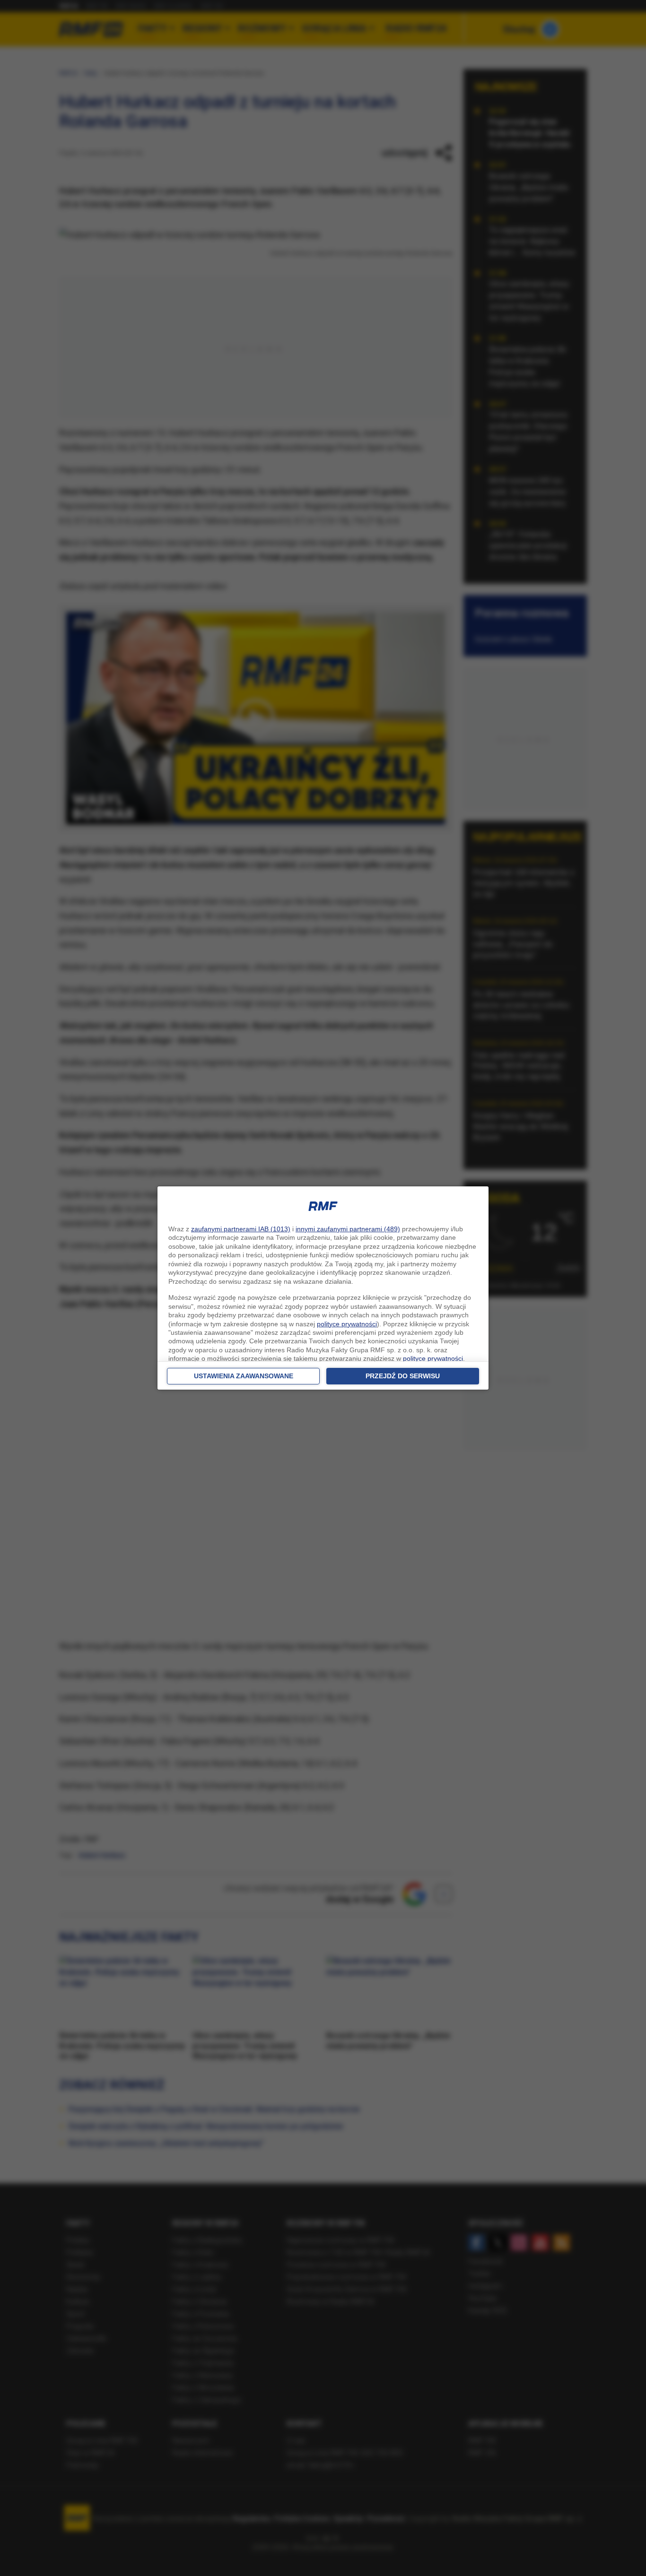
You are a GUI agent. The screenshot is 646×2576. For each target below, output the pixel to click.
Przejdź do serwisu (403, 1376)
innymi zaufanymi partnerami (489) (348, 1229)
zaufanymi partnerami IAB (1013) (241, 1229)
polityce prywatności (347, 1324)
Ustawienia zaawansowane (244, 1376)
